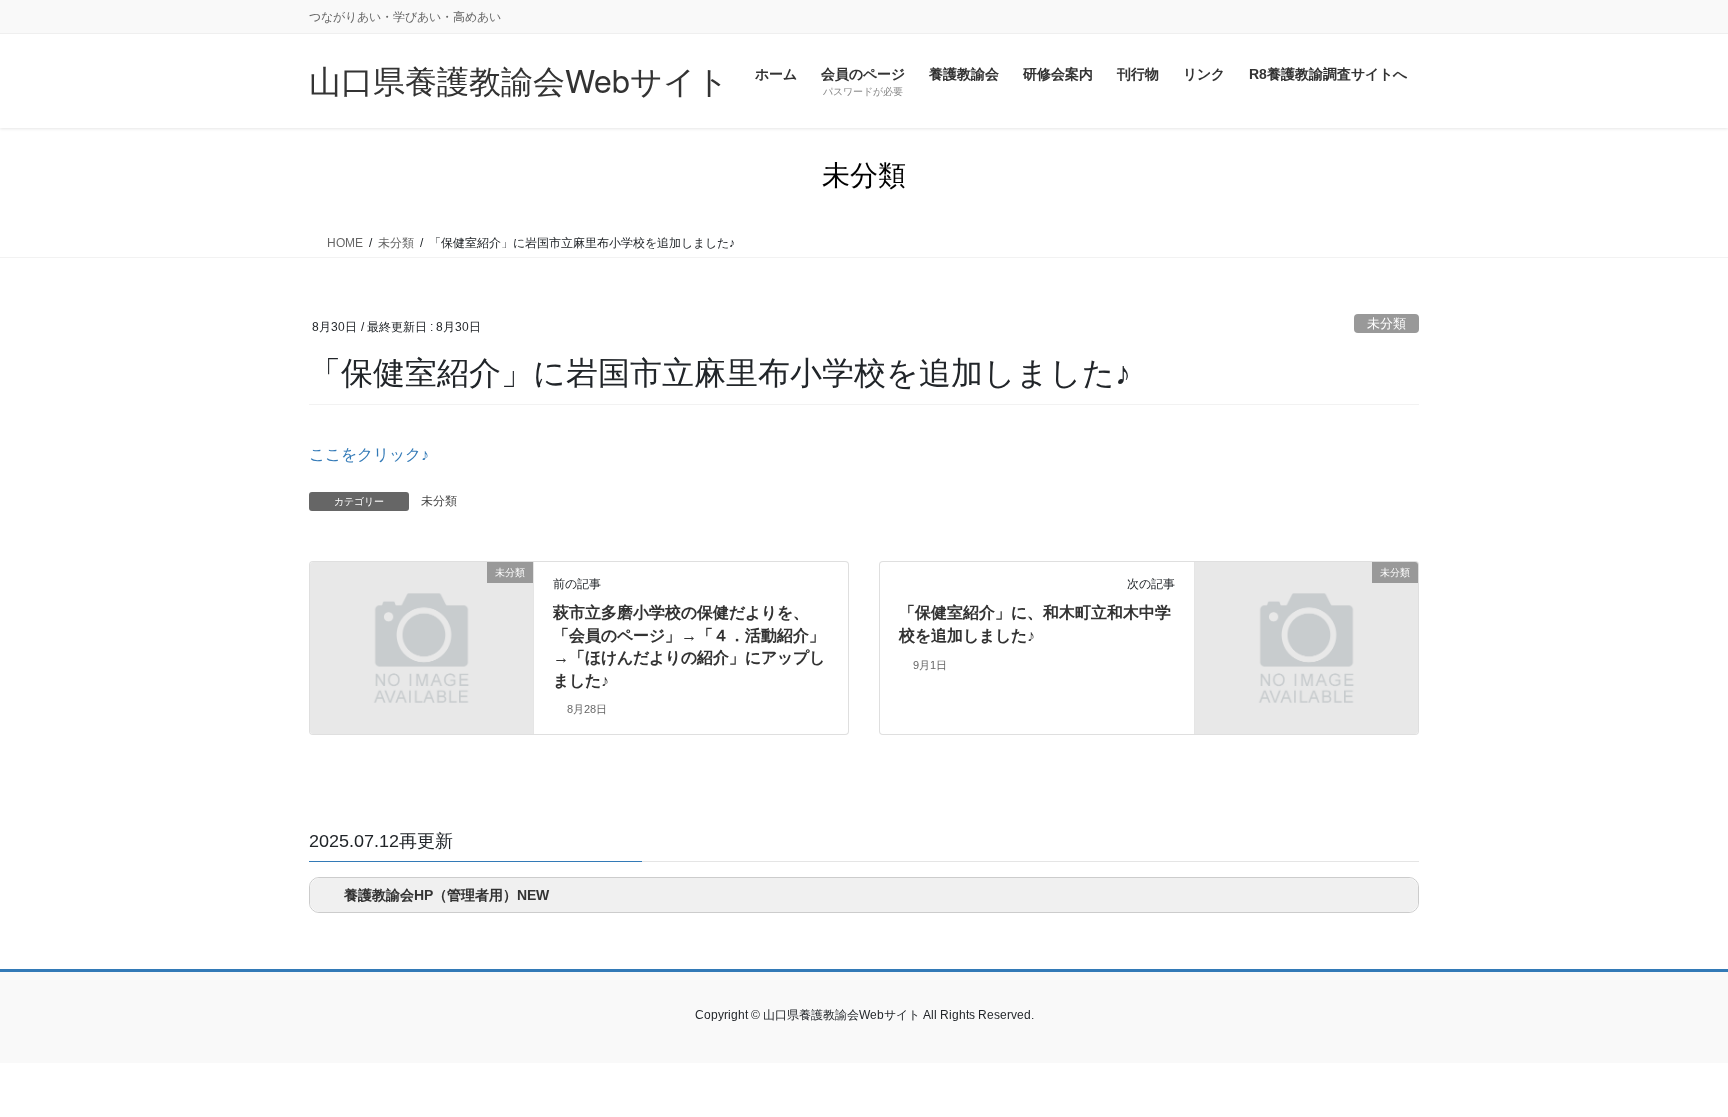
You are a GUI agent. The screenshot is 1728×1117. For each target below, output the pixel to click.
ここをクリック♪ (369, 454)
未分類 (1386, 323)
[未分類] (421, 630)
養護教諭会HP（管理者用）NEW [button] (446, 895)
